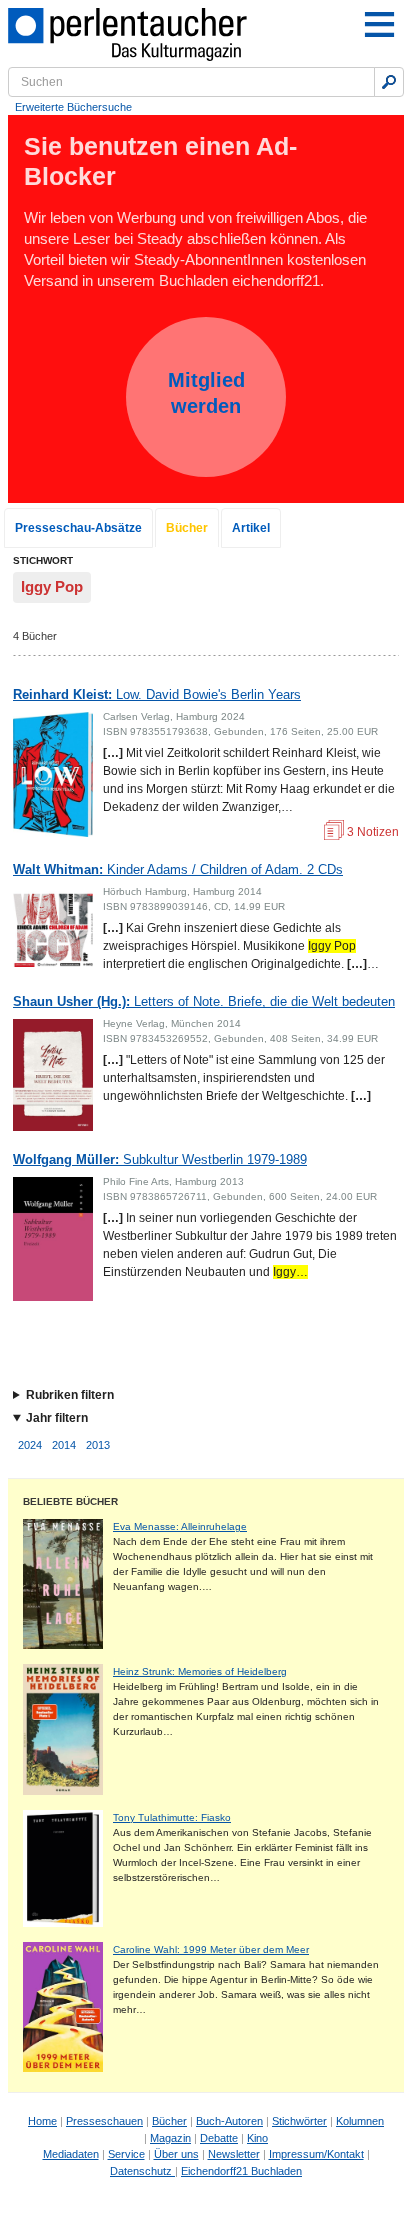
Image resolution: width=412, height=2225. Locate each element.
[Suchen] (389, 82)
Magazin (170, 2138)
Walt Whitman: (178, 869)
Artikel (251, 528)
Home (42, 2121)
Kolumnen (360, 2121)
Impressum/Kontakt (316, 2154)
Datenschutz (142, 2171)
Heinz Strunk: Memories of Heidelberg (200, 1671)
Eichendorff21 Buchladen (241, 2171)
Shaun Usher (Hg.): (204, 1001)
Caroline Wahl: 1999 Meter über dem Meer (211, 1949)
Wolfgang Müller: (160, 1159)
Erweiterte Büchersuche (73, 107)
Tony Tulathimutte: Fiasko (172, 1817)
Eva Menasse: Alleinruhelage (180, 1526)
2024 (30, 1445)
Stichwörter (299, 2121)
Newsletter (234, 2154)
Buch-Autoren (229, 2121)
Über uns (176, 2154)
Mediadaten (71, 2154)
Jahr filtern (57, 1418)
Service (126, 2154)
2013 (98, 1445)
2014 (64, 1445)
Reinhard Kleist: (157, 694)
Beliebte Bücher (70, 1501)
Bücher (187, 528)
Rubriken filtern (70, 1395)
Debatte (219, 2138)
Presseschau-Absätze (78, 528)
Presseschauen (104, 2121)
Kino (257, 2138)
